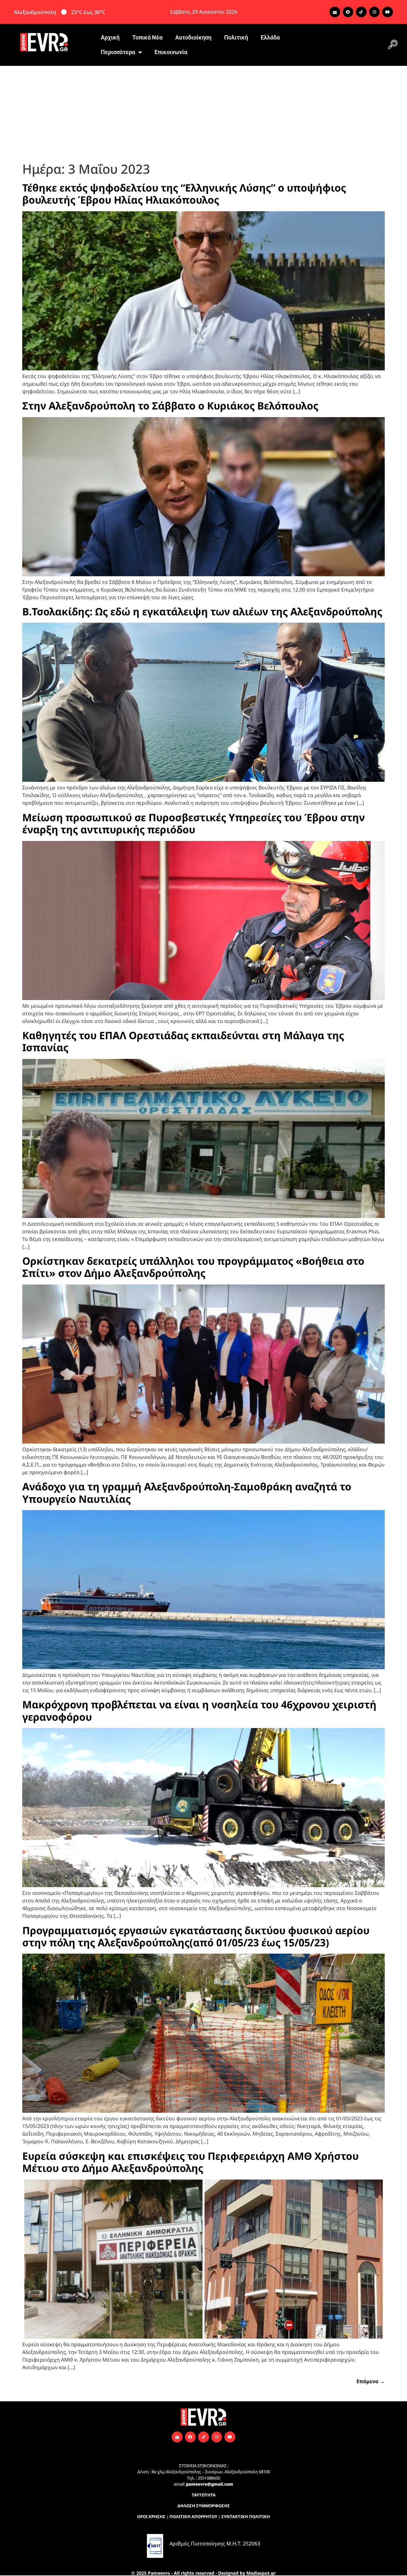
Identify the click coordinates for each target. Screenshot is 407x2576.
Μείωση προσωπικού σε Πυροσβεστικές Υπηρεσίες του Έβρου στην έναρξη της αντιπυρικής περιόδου (193, 823)
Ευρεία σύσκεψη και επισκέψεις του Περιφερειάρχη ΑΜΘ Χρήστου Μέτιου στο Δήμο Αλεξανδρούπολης (190, 2162)
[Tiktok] (361, 12)
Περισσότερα (118, 52)
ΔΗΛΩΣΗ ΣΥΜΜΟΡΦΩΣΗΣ (204, 2506)
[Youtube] (388, 12)
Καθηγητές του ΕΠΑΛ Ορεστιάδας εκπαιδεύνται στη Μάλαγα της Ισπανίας (183, 1041)
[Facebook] (348, 12)
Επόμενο (371, 2381)
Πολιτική (236, 37)
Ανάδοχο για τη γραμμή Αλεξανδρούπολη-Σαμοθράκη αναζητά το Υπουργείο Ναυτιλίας (187, 1492)
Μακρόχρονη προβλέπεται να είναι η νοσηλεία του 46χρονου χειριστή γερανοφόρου (199, 1710)
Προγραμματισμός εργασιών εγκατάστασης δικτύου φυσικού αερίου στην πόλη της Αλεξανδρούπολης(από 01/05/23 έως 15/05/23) (196, 1936)
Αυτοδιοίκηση (193, 37)
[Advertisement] (203, 114)
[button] (393, 45)
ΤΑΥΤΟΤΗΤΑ (204, 2495)
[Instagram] (375, 12)
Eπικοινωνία (171, 52)
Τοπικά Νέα (147, 37)
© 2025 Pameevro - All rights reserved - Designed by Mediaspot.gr (203, 2573)
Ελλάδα (270, 37)
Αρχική (110, 37)
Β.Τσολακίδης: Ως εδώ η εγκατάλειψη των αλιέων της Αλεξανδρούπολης (202, 611)
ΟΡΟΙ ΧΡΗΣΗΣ (151, 2516)
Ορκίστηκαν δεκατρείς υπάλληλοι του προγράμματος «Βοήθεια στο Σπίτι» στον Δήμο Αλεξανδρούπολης (193, 1267)
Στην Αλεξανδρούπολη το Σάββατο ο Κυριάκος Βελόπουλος (170, 406)
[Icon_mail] (335, 12)
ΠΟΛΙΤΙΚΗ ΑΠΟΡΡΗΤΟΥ (193, 2516)
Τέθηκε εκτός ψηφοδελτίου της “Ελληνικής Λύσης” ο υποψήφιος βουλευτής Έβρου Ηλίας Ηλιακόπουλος (184, 194)
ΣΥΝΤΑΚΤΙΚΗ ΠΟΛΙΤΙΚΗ (246, 2516)
